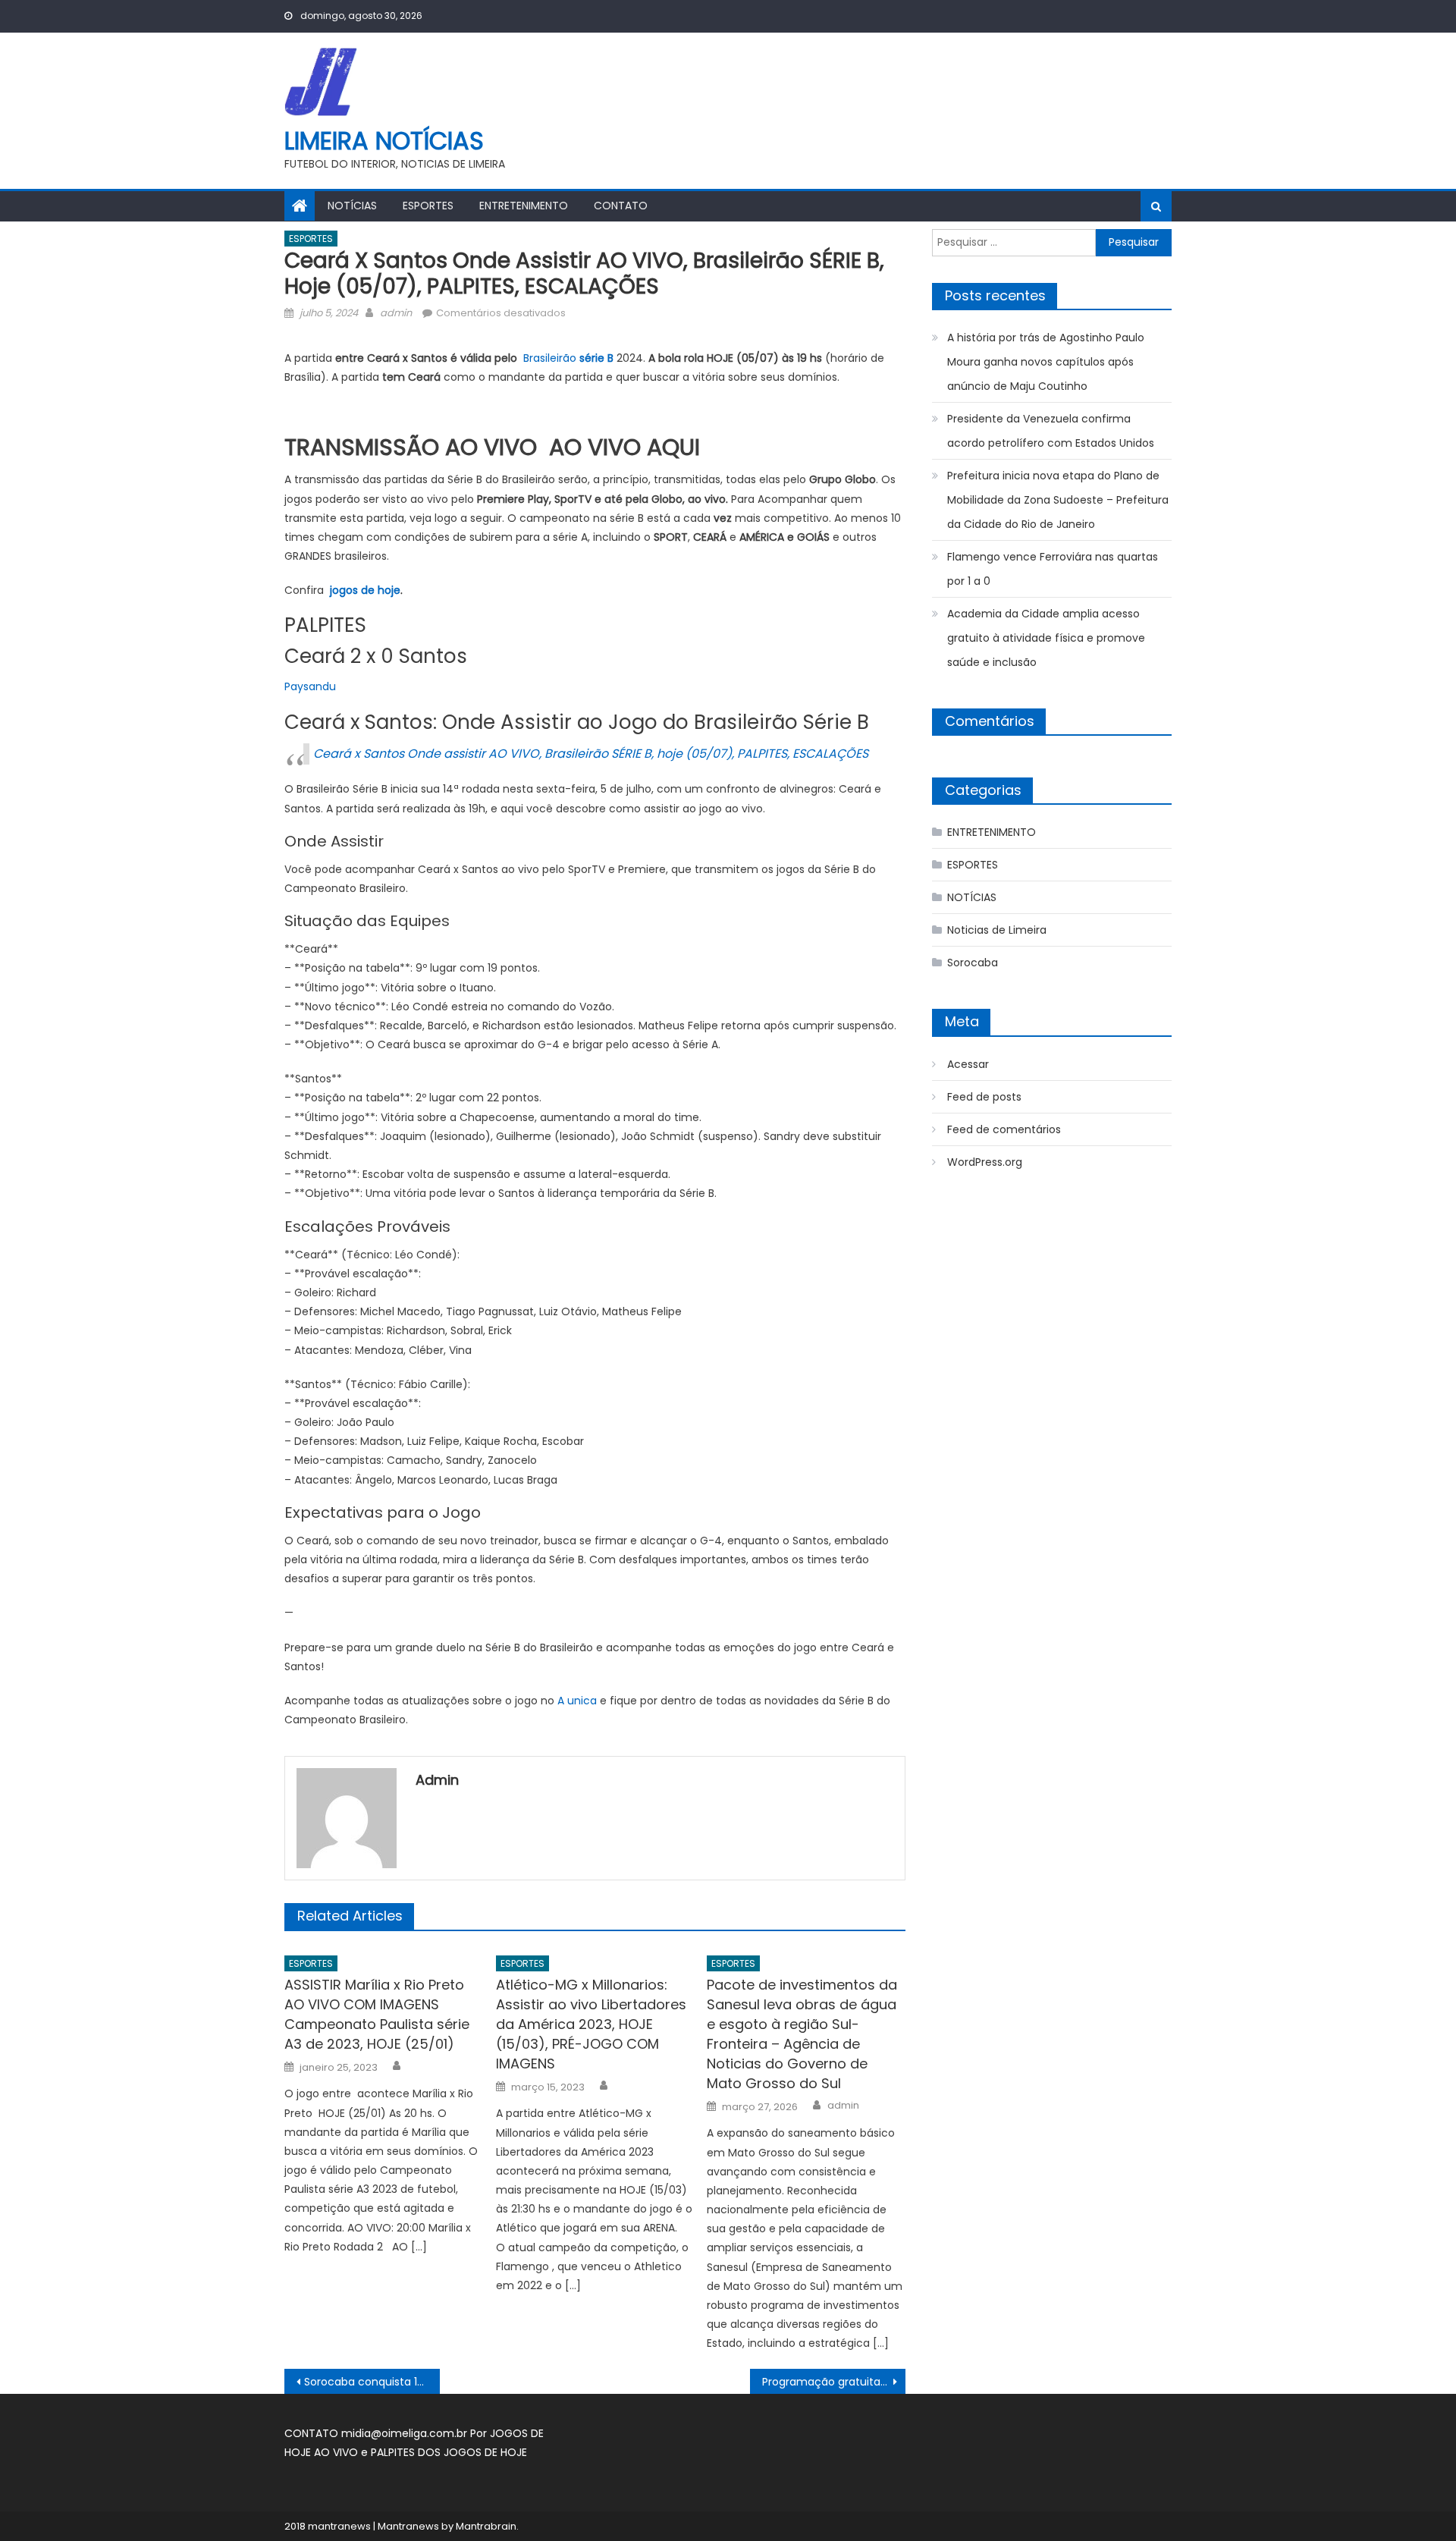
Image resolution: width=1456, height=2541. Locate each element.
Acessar (968, 1064)
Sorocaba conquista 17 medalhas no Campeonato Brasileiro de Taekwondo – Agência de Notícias (372, 2382)
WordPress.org (985, 1162)
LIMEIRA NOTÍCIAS (384, 141)
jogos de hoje (364, 590)
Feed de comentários (1004, 1129)
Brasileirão (568, 358)
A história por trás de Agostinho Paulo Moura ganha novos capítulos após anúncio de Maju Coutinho (1046, 362)
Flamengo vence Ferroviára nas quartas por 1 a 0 (1053, 569)
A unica (577, 1701)
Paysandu (310, 686)
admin (396, 313)
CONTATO (621, 206)
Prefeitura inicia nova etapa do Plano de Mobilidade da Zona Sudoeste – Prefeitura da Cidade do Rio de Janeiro (1058, 500)
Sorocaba (973, 963)
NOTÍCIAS (352, 206)
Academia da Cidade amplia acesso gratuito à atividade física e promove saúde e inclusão (1046, 638)
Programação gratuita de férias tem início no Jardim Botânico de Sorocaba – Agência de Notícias (834, 2382)
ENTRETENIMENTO (524, 206)
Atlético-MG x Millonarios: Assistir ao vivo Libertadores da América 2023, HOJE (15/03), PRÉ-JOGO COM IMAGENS (591, 2024)
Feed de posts (984, 1097)
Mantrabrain (486, 2526)
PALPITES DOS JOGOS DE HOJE (449, 2452)
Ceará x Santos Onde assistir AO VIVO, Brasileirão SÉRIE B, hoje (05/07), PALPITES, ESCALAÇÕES (591, 754)
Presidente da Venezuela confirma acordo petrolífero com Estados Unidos (1051, 431)
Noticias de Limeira (997, 930)
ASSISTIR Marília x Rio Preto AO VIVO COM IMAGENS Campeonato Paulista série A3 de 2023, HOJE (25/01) (377, 2014)
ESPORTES (428, 206)
